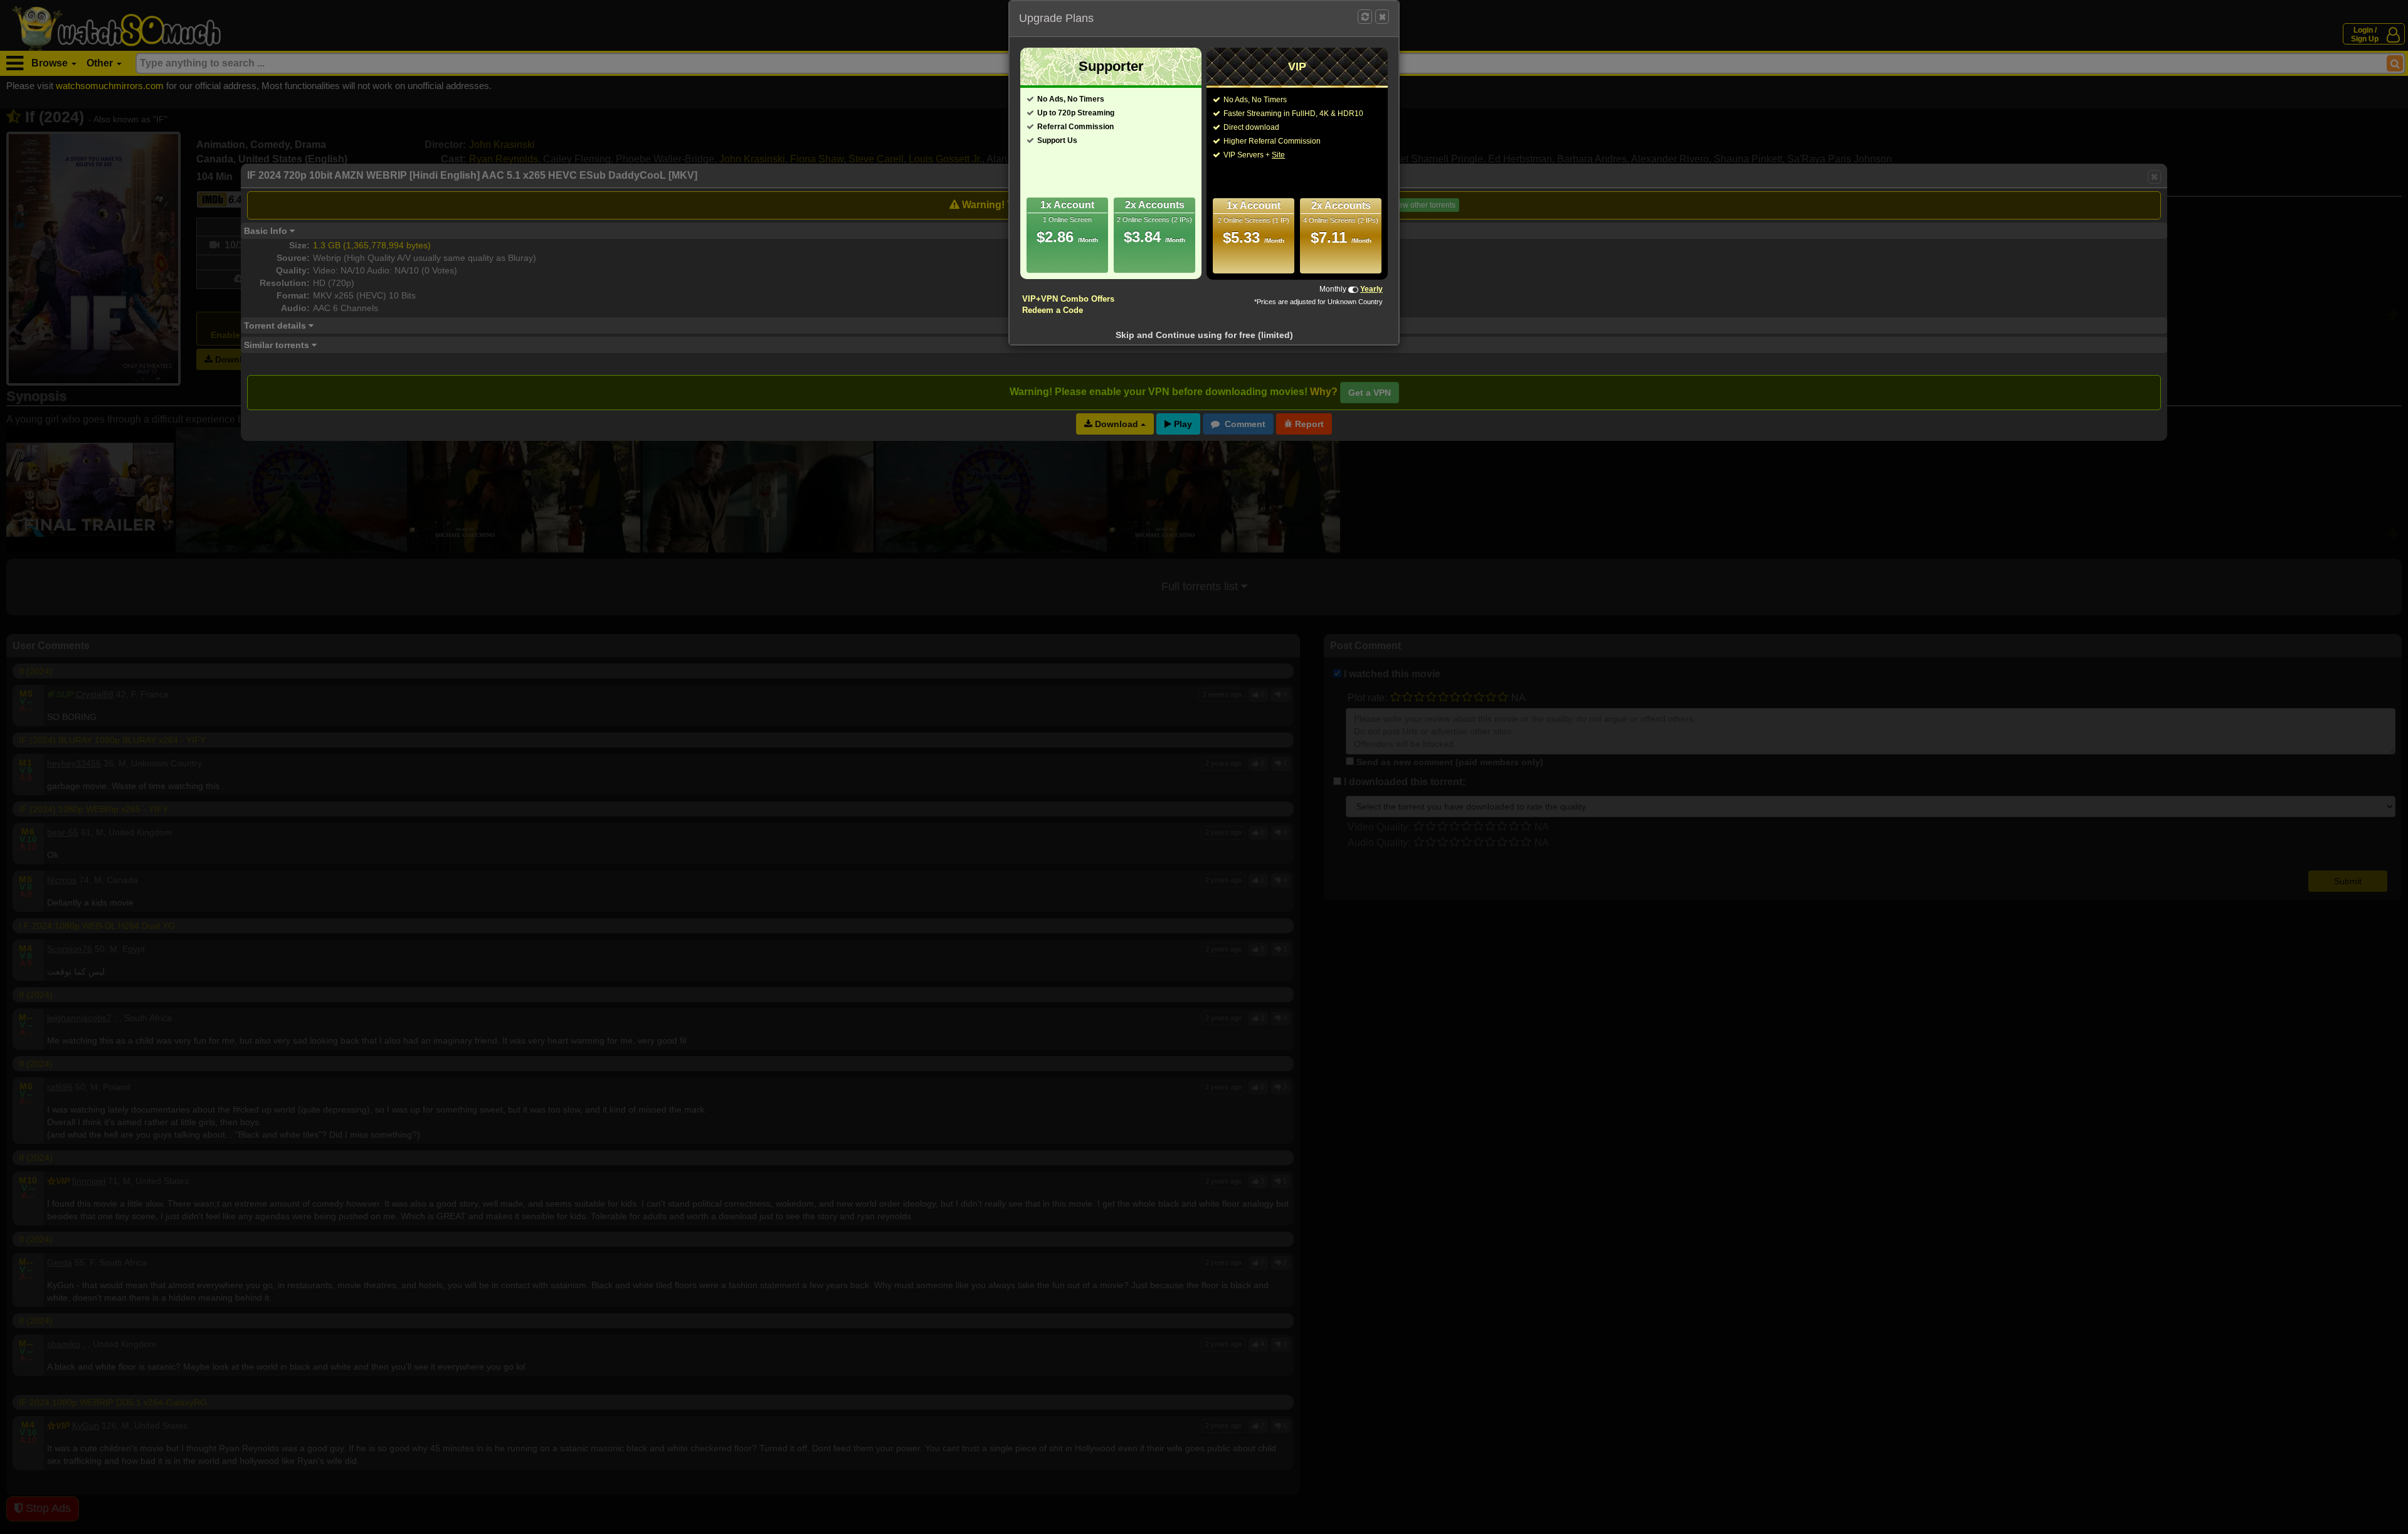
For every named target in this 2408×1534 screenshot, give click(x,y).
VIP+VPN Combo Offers (1068, 299)
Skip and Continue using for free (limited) (1204, 335)
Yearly (1371, 289)
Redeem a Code (1053, 310)
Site (1278, 155)
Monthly (1333, 289)
